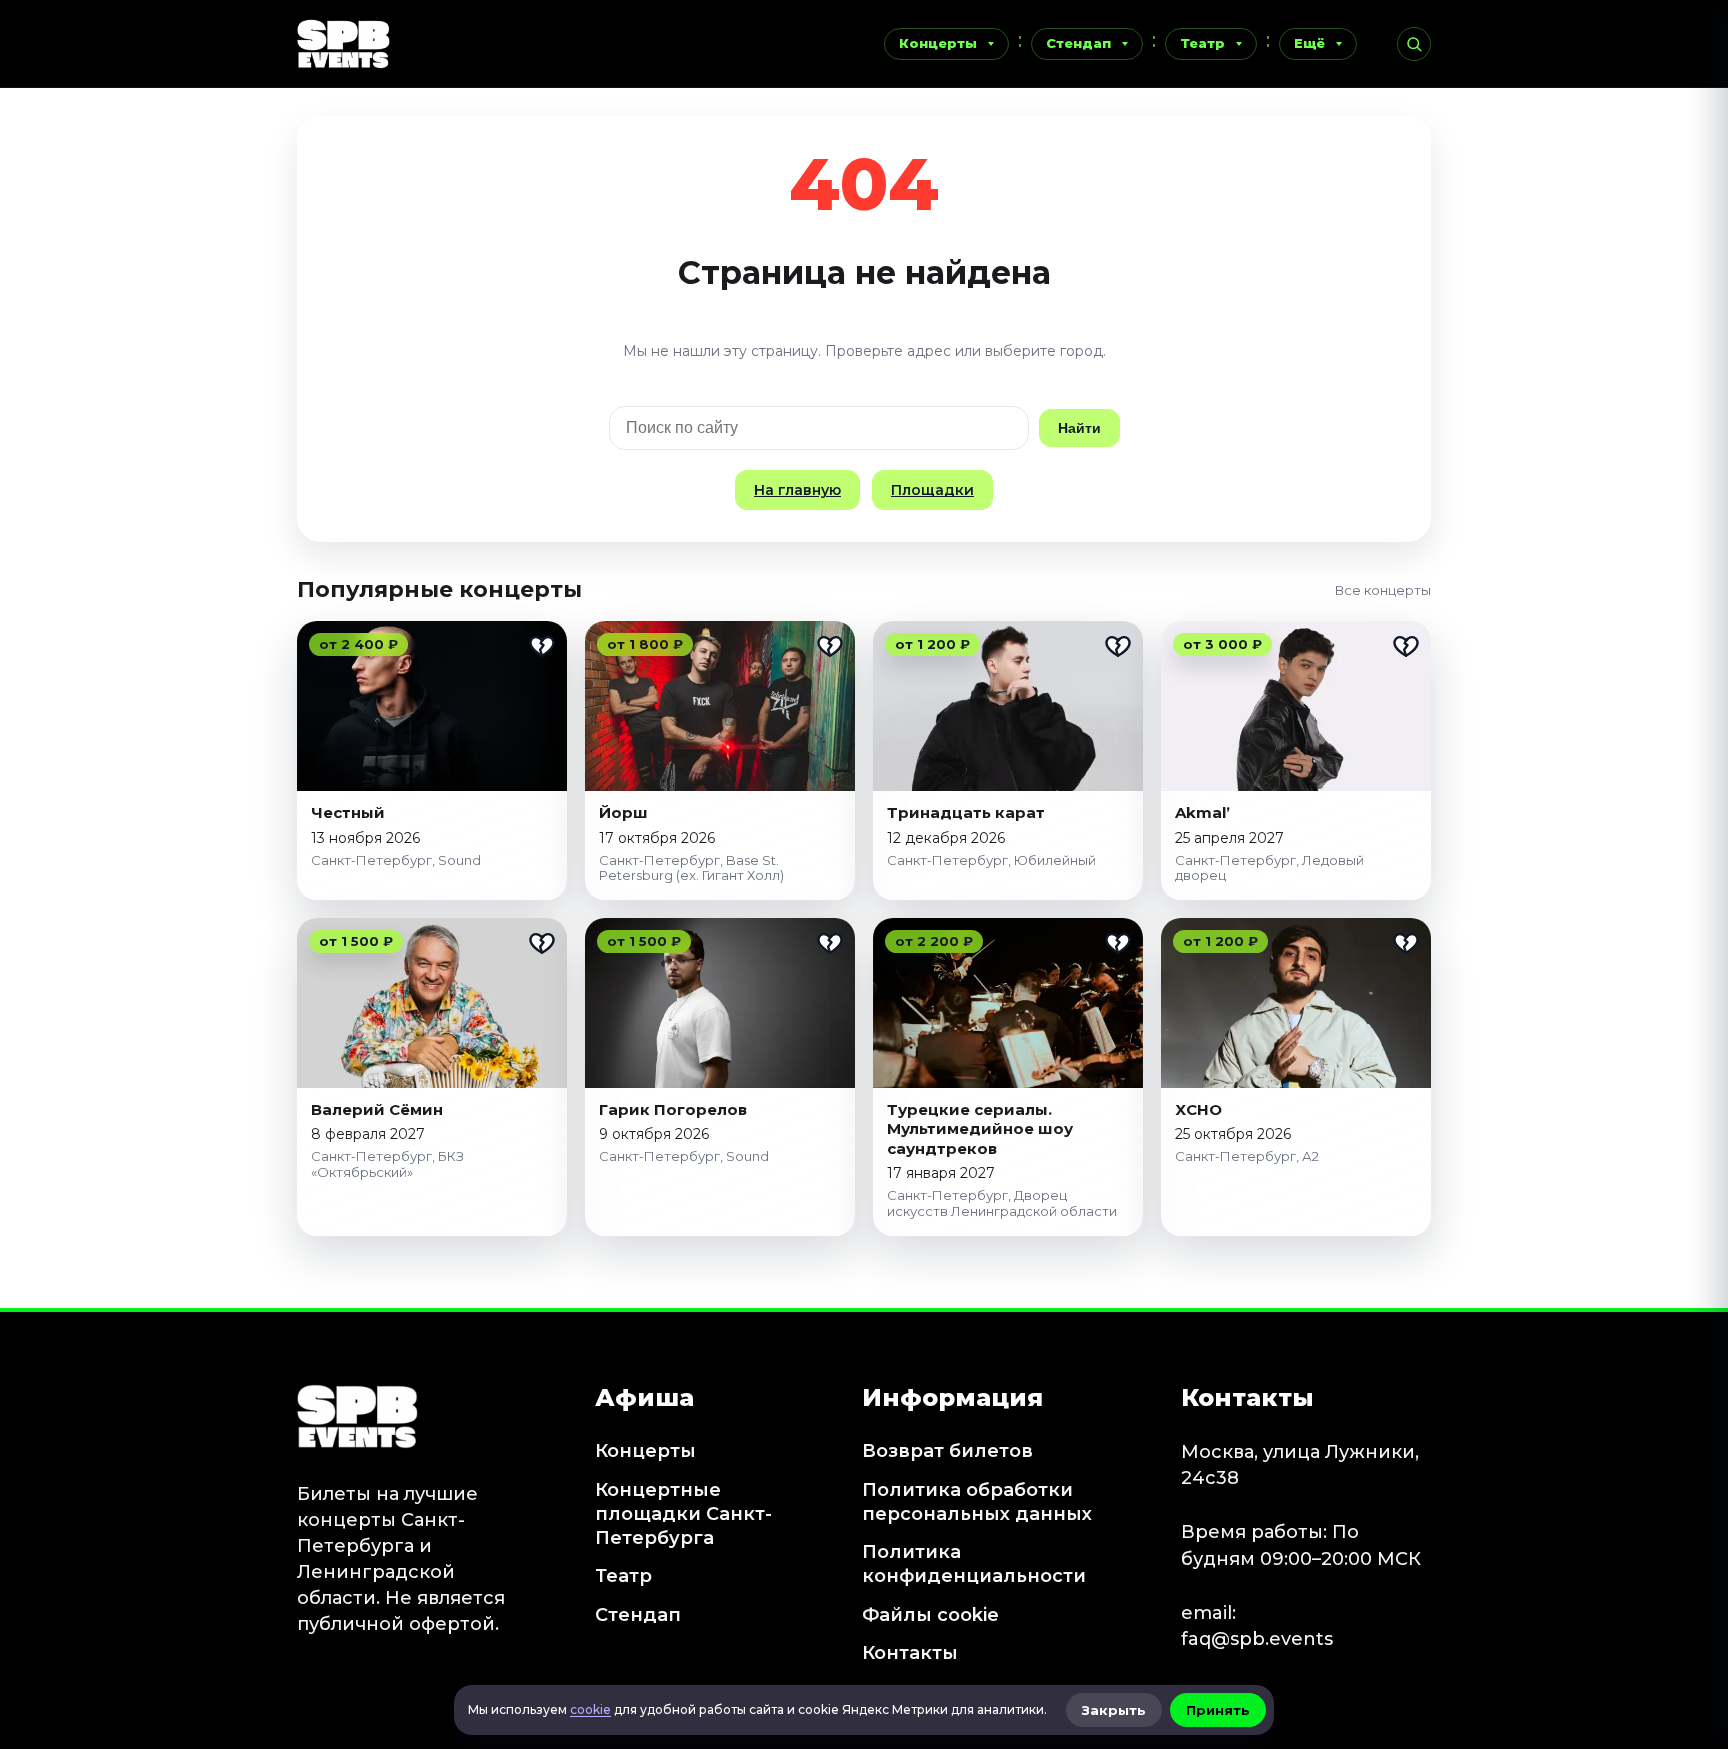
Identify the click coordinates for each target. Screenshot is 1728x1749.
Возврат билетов (947, 1451)
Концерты (938, 43)
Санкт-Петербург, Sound (396, 860)
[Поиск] (1414, 44)
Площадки (932, 490)
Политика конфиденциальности (974, 1564)
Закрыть (1114, 1710)
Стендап (1078, 43)
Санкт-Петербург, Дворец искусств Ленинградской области (1002, 1203)
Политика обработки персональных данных (977, 1502)
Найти (1079, 428)
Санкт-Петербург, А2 (1247, 1156)
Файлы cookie (930, 1615)
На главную (797, 490)
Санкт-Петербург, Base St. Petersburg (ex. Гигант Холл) (691, 868)
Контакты (910, 1653)
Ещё (1309, 43)
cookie (590, 1709)
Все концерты (1383, 590)
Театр (1202, 43)
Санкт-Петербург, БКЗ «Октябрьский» (387, 1164)
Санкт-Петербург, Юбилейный (991, 860)
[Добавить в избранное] (542, 646)
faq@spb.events (1257, 1639)
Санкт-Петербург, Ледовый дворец (1269, 868)
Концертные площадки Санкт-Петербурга (683, 1514)
